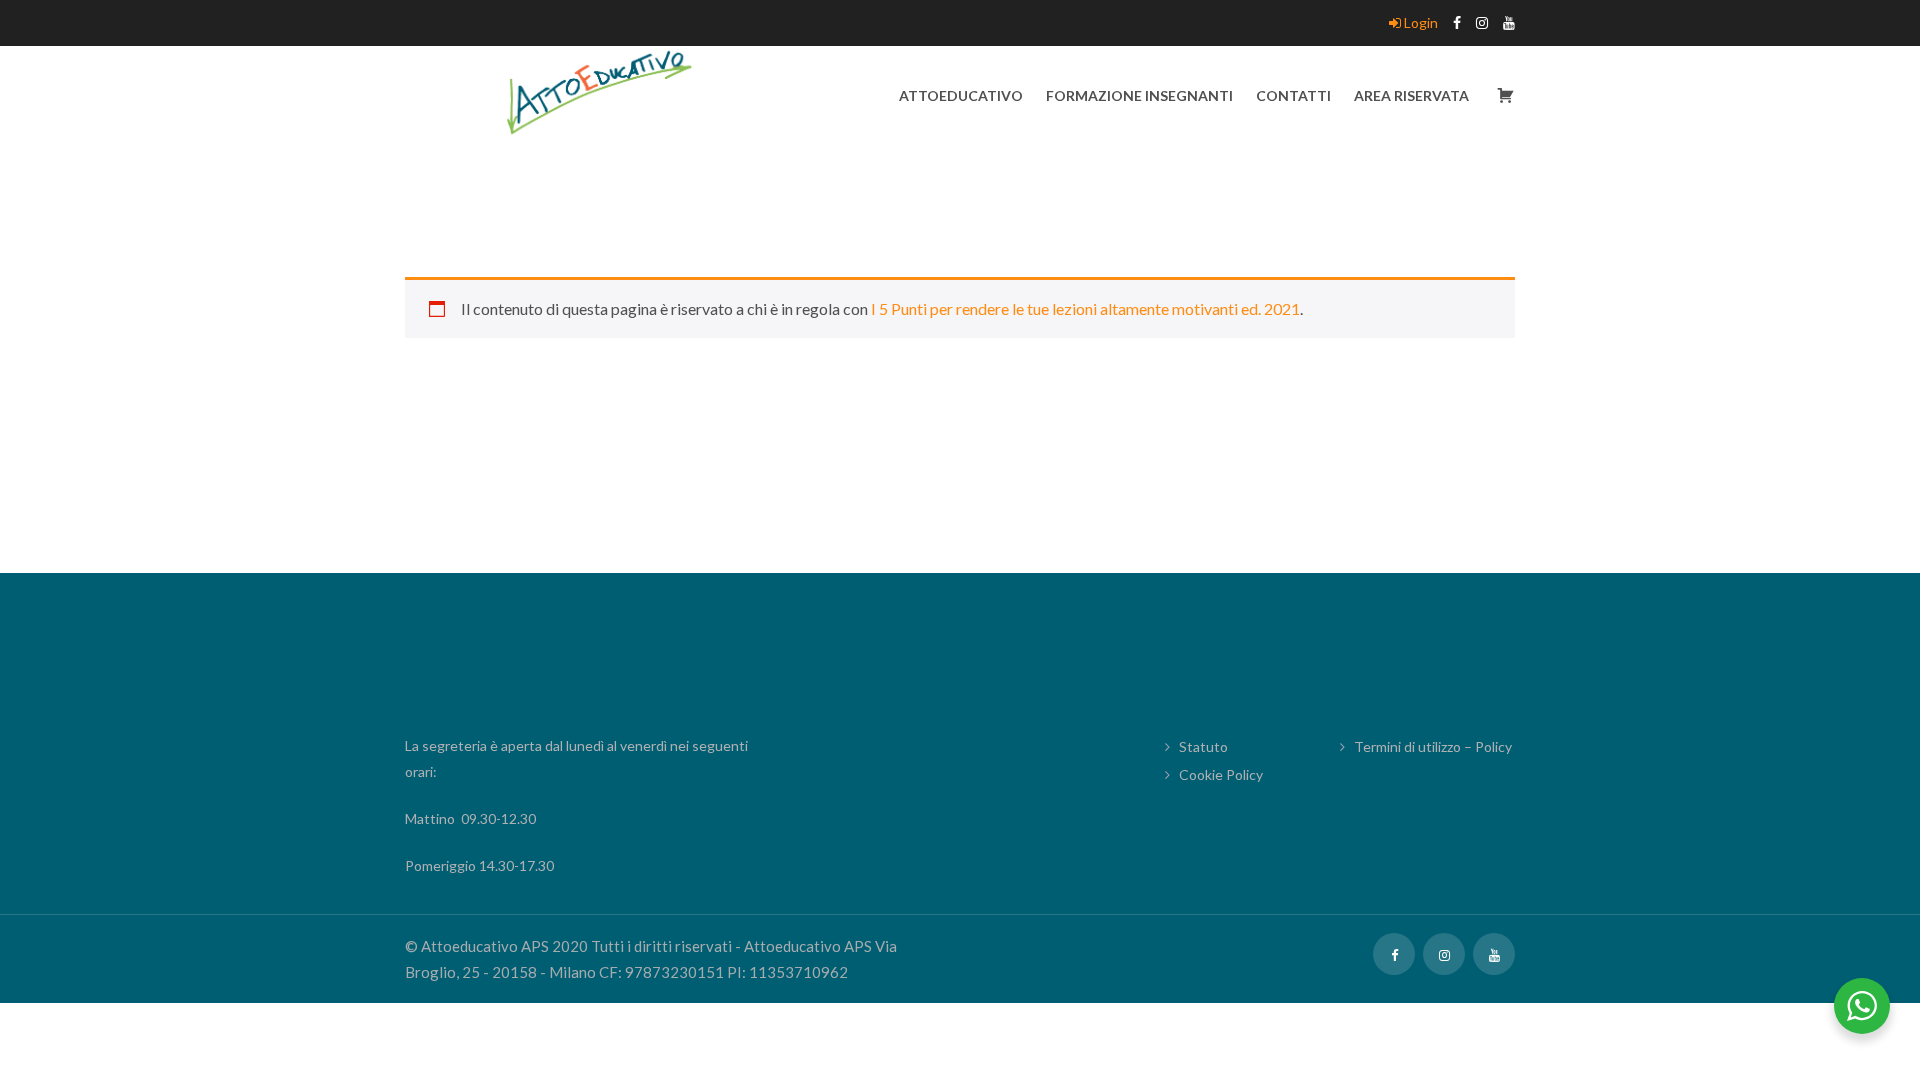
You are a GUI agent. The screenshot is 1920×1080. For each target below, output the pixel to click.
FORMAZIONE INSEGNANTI (1139, 95)
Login (1419, 22)
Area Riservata (1411, 95)
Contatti (1293, 95)
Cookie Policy (1221, 774)
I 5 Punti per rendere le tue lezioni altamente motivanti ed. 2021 (1085, 308)
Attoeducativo (961, 95)
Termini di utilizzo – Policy (1433, 746)
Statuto (1203, 746)
